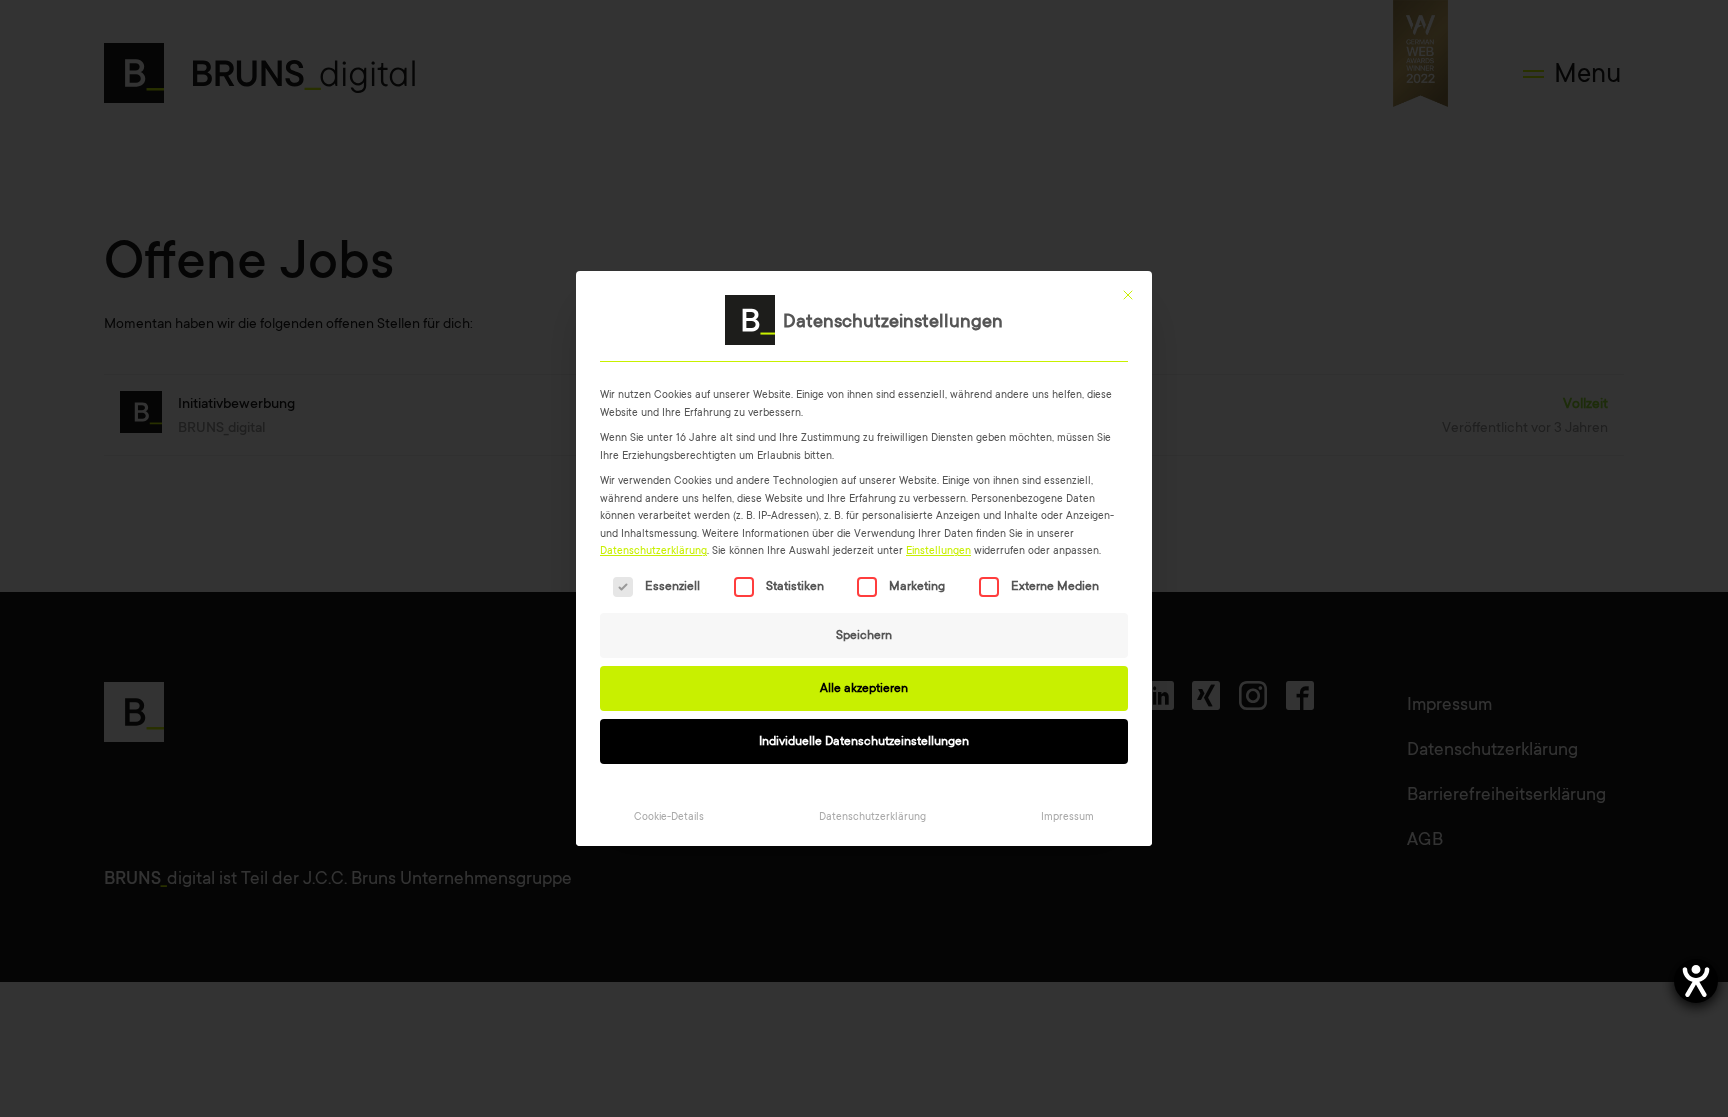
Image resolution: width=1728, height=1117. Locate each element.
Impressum (1067, 816)
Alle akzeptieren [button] (864, 688)
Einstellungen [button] (938, 550)
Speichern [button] (864, 635)
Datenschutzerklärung (653, 550)
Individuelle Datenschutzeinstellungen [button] (864, 741)
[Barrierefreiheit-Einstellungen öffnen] (1696, 981)
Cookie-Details (669, 816)
